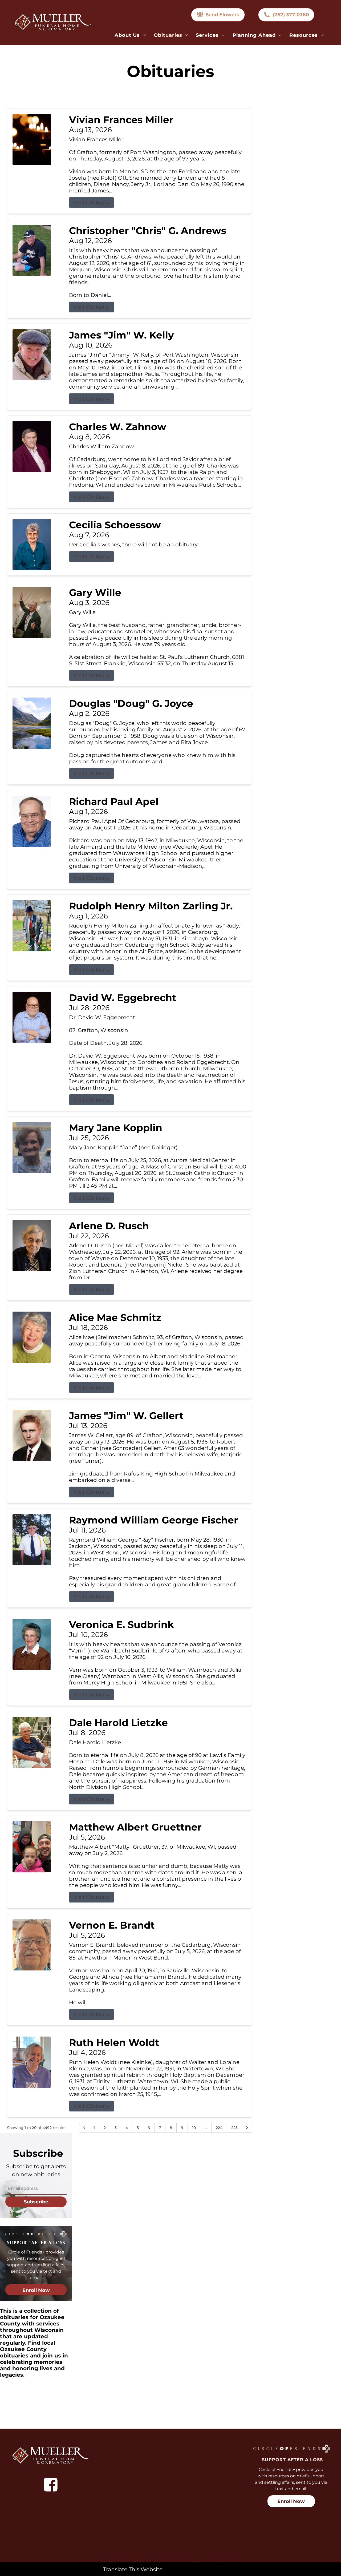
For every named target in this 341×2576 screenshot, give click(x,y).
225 (234, 2128)
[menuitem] (130, 35)
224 (219, 2128)
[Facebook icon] (51, 2485)
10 (194, 2128)
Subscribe (36, 2202)
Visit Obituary (92, 203)
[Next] (247, 2128)
